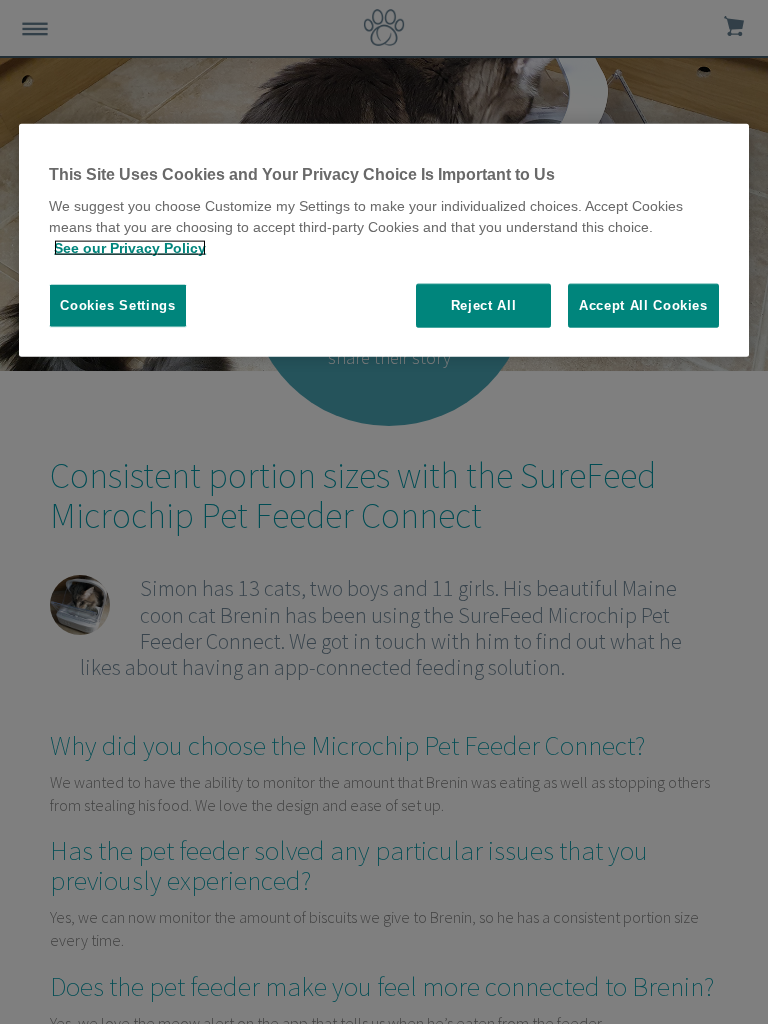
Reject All (484, 305)
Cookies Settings (117, 305)
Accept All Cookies (643, 305)
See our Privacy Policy (130, 248)
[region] (384, 240)
